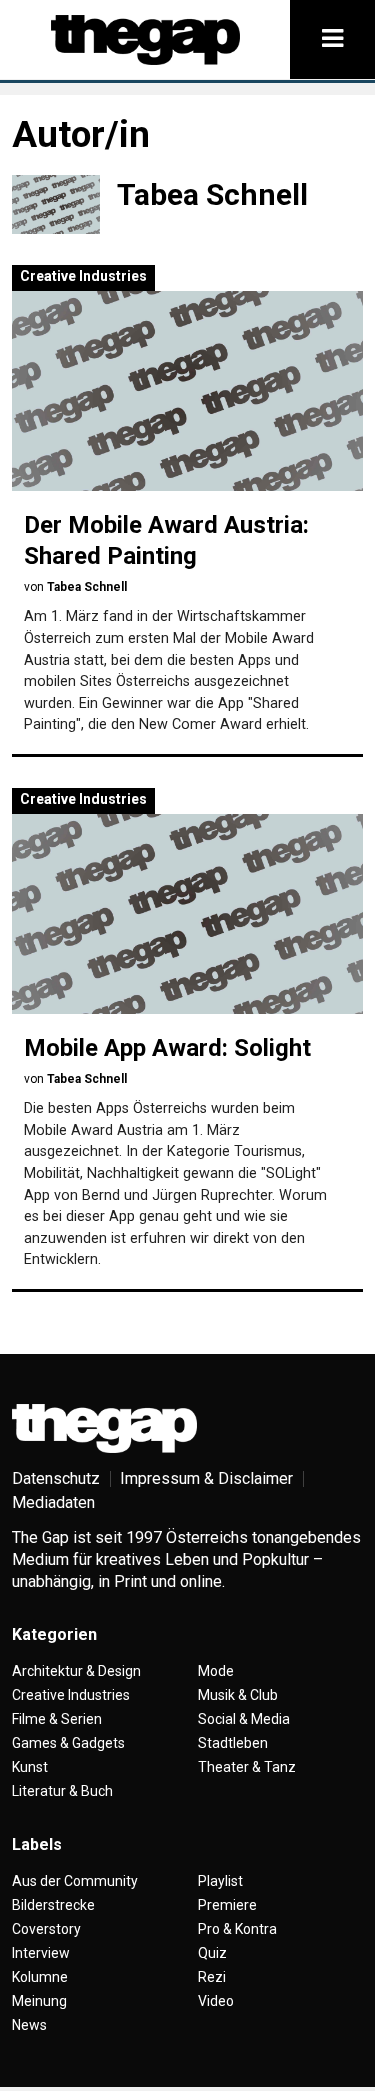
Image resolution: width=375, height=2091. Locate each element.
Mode (216, 1671)
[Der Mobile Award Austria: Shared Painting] (187, 391)
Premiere (227, 1905)
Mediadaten (53, 1502)
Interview (41, 1953)
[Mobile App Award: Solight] (187, 914)
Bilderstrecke (53, 1905)
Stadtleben (233, 1743)
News (29, 2025)
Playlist (220, 1881)
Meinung (39, 2001)
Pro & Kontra (237, 1929)
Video (216, 2001)
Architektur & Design (76, 1671)
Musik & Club (238, 1695)
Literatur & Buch (62, 1791)
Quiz (212, 1953)
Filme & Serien (57, 1719)
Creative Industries (83, 276)
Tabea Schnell (87, 587)
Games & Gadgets (68, 1743)
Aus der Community (75, 1881)
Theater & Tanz (247, 1767)
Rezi (212, 1977)
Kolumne (40, 1977)
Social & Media (244, 1719)
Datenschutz (56, 1478)
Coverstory (46, 1929)
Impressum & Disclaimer (206, 1478)
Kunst (30, 1767)
